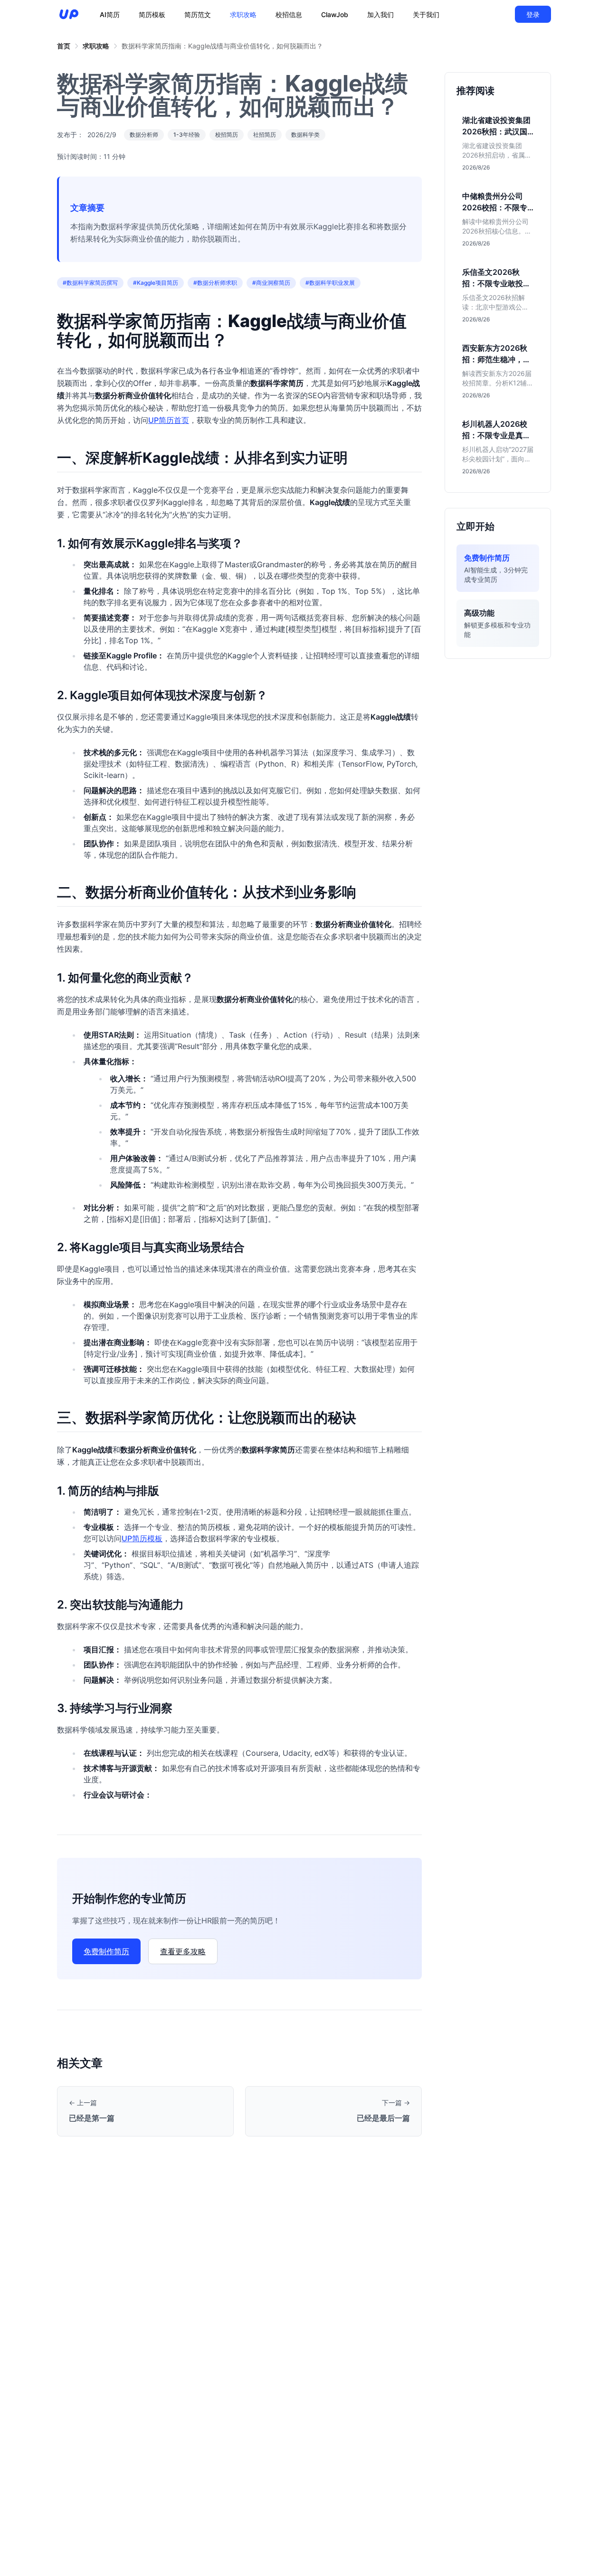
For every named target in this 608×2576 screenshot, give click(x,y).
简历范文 (198, 14)
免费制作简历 (106, 1951)
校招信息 (289, 14)
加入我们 (380, 14)
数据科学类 (305, 135)
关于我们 (426, 14)
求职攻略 (243, 14)
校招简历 (227, 135)
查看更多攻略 (183, 1951)
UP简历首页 (169, 420)
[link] (64, 46)
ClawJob (335, 14)
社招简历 (265, 135)
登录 (533, 14)
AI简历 (110, 14)
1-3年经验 (187, 135)
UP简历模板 (142, 1538)
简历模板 (152, 14)
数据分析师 (144, 135)
